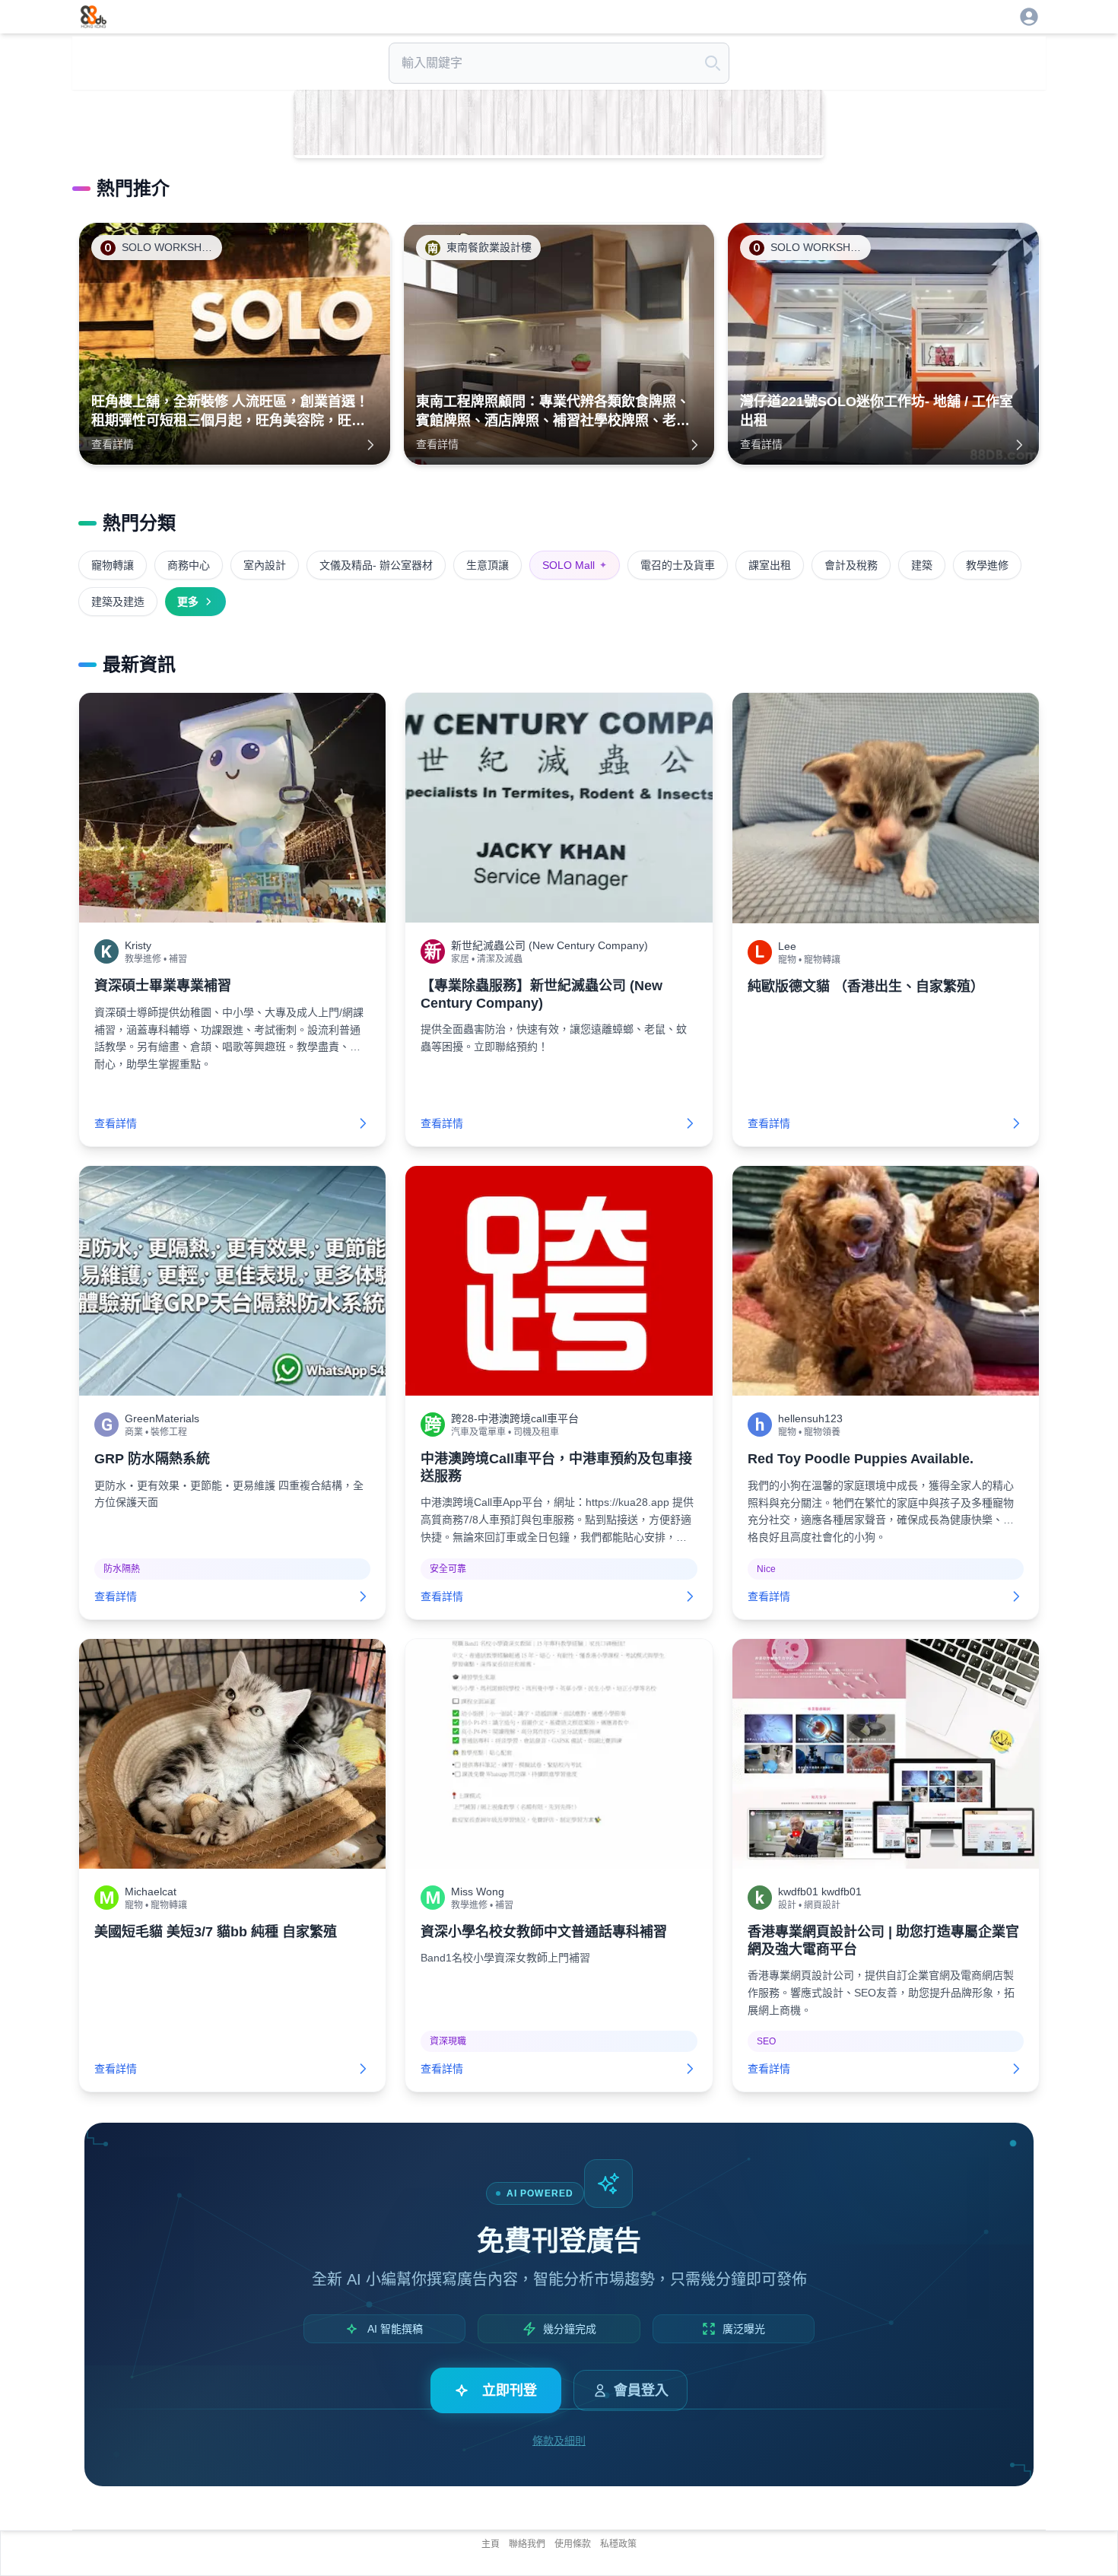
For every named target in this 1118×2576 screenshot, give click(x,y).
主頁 (491, 2544)
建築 (922, 565)
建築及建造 (118, 602)
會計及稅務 (851, 565)
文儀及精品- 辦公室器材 (376, 565)
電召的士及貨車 (678, 565)
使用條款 (573, 2544)
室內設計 (265, 565)
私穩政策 (618, 2544)
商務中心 (189, 565)
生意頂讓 (488, 565)
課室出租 (770, 565)
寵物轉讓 (113, 565)
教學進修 (987, 565)
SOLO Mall (575, 565)
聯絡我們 (527, 2544)
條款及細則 (559, 2441)
